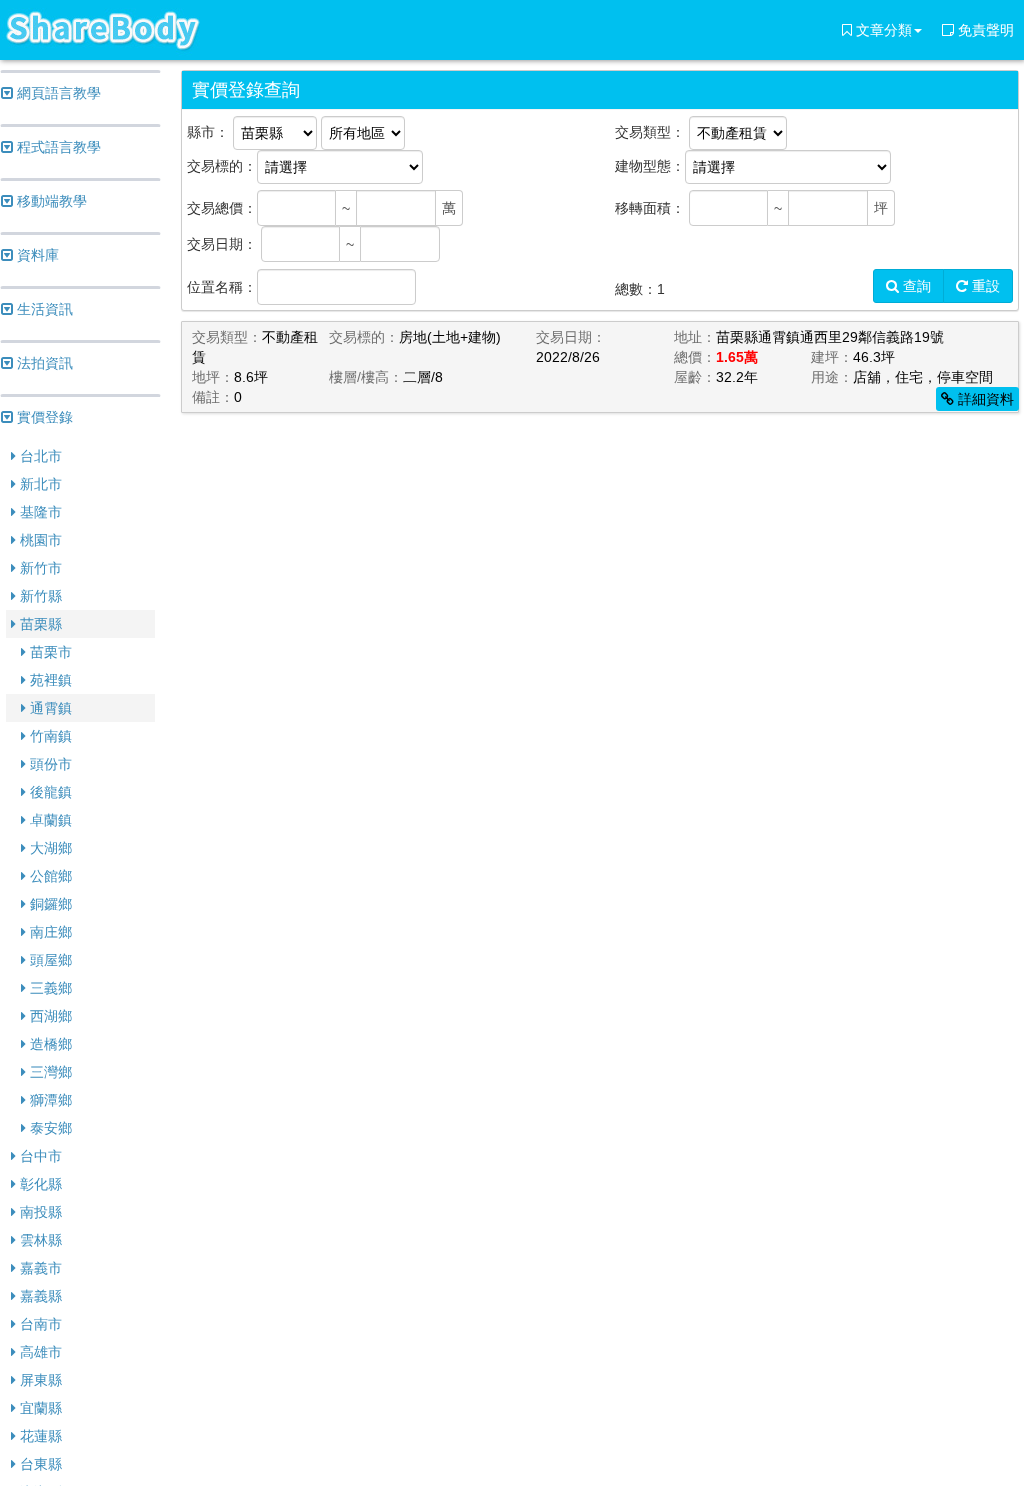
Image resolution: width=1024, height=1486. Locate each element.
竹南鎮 (49, 736)
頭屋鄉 (49, 960)
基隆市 (39, 512)
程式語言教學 (57, 147)
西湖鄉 (49, 1016)
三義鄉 (49, 988)
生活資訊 (43, 309)
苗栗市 (49, 652)
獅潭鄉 (49, 1100)
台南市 (39, 1324)
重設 (984, 286)
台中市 (39, 1156)
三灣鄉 (49, 1072)
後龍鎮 (49, 792)
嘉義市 (39, 1268)
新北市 (39, 484)
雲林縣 (39, 1240)
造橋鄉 (49, 1044)
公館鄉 (49, 876)
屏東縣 (39, 1380)
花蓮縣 (39, 1436)
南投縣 (39, 1212)
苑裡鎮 (49, 680)
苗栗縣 (39, 624)
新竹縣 (39, 596)
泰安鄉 (49, 1128)
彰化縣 (39, 1184)
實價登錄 (43, 417)
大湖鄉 (49, 848)
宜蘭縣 (39, 1408)
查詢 (915, 286)
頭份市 (49, 764)
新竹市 (39, 568)
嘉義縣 (39, 1296)
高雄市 (39, 1352)
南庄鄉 (49, 932)
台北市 (39, 456)
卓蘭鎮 (49, 820)
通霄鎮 (49, 708)
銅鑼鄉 (49, 904)
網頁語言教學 (57, 93)
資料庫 (36, 255)
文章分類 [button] (882, 30)
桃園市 (39, 540)
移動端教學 (50, 201)
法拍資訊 (43, 363)
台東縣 (39, 1464)
